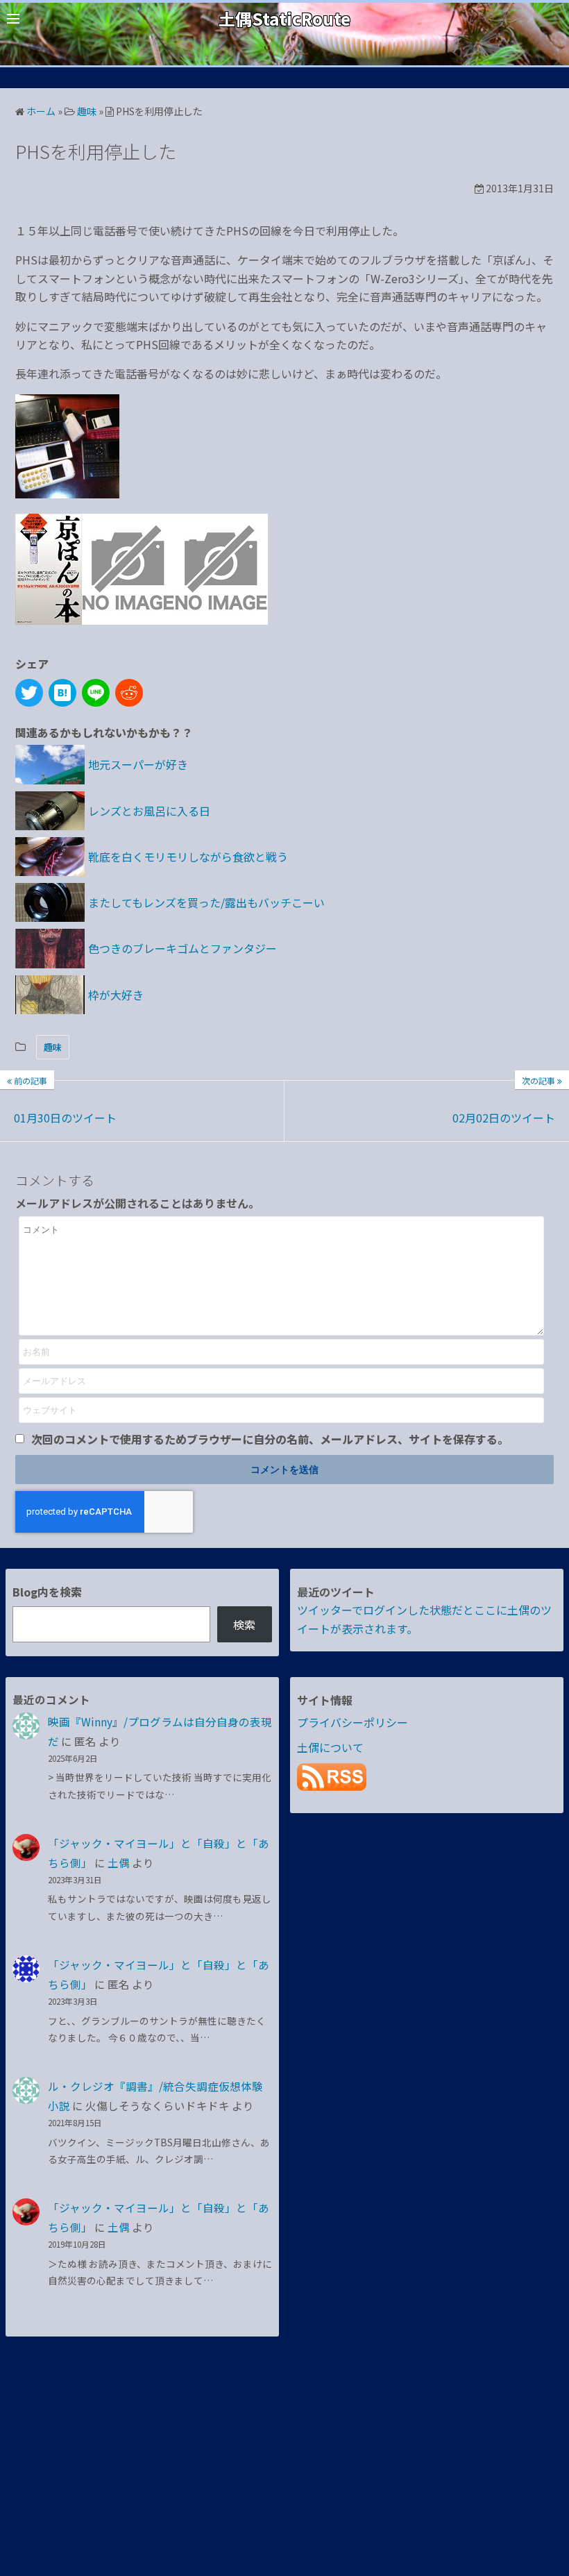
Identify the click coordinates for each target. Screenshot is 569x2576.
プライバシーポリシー (353, 1722)
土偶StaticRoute (284, 18)
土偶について (330, 1747)
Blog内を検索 (47, 1592)
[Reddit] (129, 693)
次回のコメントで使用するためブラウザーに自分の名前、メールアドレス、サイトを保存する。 (270, 1439)
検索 (244, 1624)
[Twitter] (29, 693)
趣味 (53, 1047)
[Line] (96, 693)
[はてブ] (62, 693)
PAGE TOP (543, 2486)
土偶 (119, 1862)
